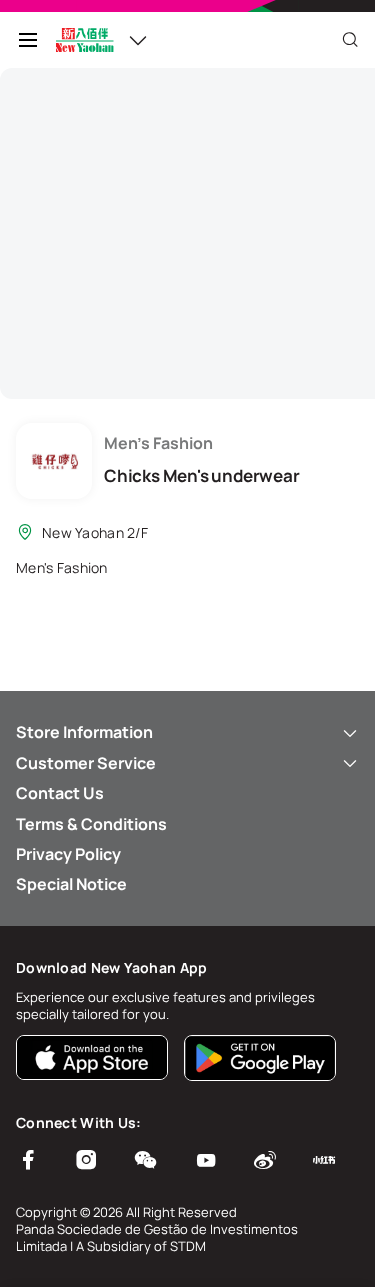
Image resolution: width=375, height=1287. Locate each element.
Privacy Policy (68, 854)
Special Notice (71, 884)
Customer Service (86, 763)
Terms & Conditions (91, 824)
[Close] (350, 40)
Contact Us (60, 793)
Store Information (84, 732)
